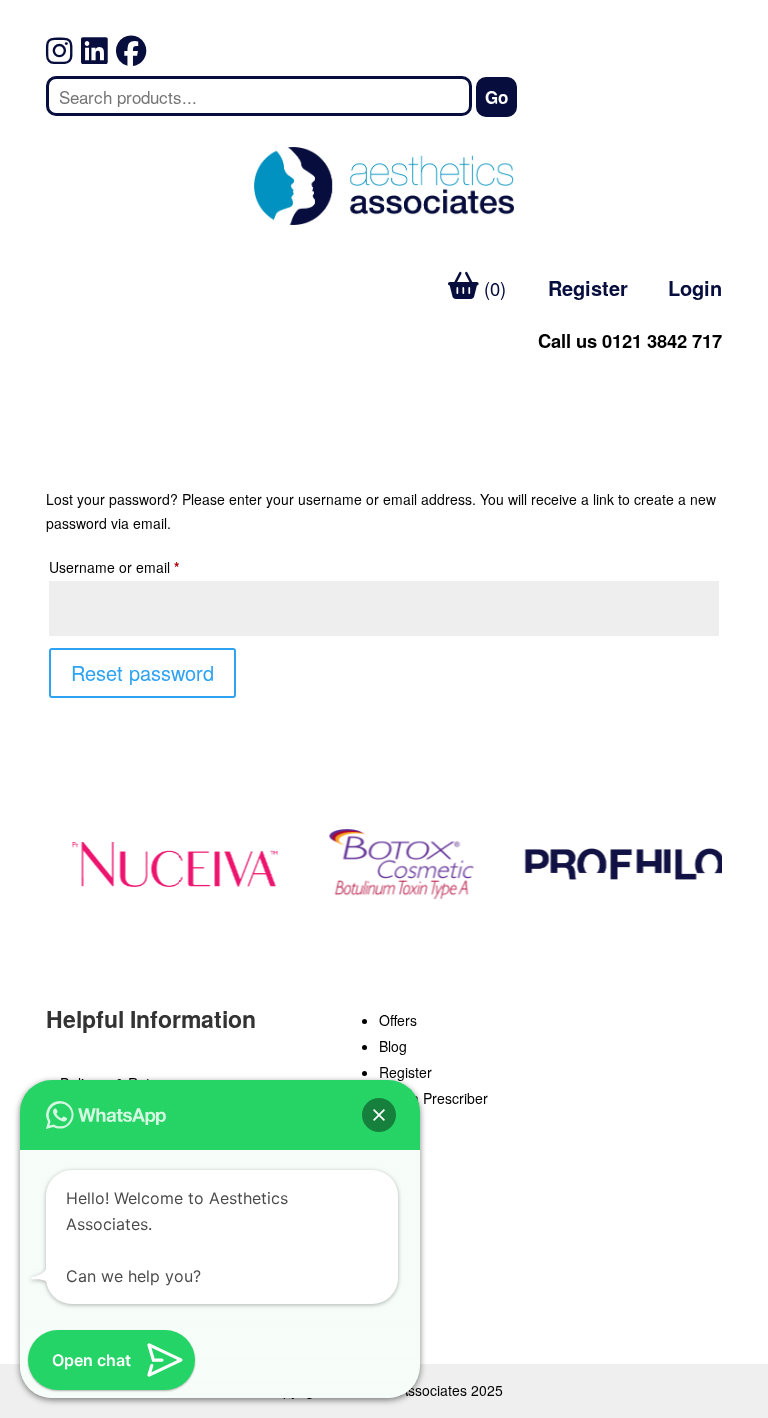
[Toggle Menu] (72, 382)
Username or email (142, 566)
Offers (398, 1020)
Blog (393, 1046)
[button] (379, 1115)
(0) (492, 288)
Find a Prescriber (433, 1098)
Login (695, 287)
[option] (169, 864)
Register (588, 287)
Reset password (142, 672)
